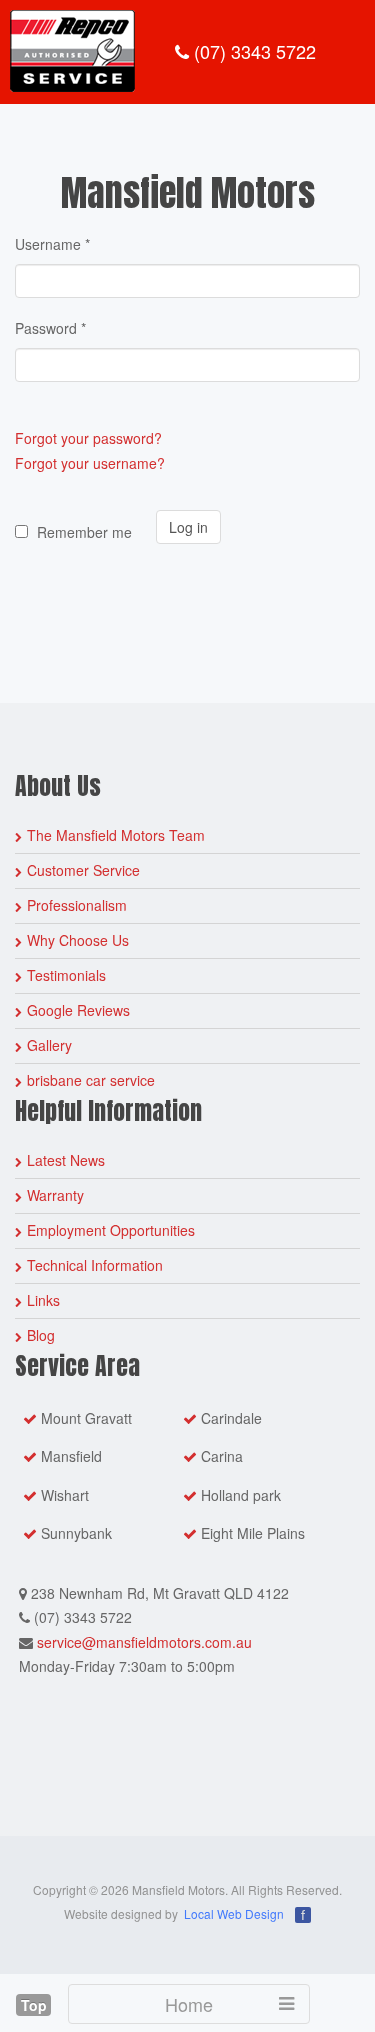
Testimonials (66, 975)
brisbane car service (91, 1080)
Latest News (66, 1160)
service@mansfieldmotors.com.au (144, 1642)
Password (50, 328)
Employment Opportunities (111, 1230)
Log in (188, 527)
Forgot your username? (90, 463)
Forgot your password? (88, 438)
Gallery (49, 1045)
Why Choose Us (78, 940)
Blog (41, 1335)
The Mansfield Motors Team (116, 835)
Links (43, 1300)
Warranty (55, 1195)
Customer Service (83, 870)
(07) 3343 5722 (252, 51)
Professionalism (77, 905)
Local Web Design (234, 1913)
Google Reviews (78, 1010)
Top (34, 2005)
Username (52, 244)
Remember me (84, 532)
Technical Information (95, 1265)
